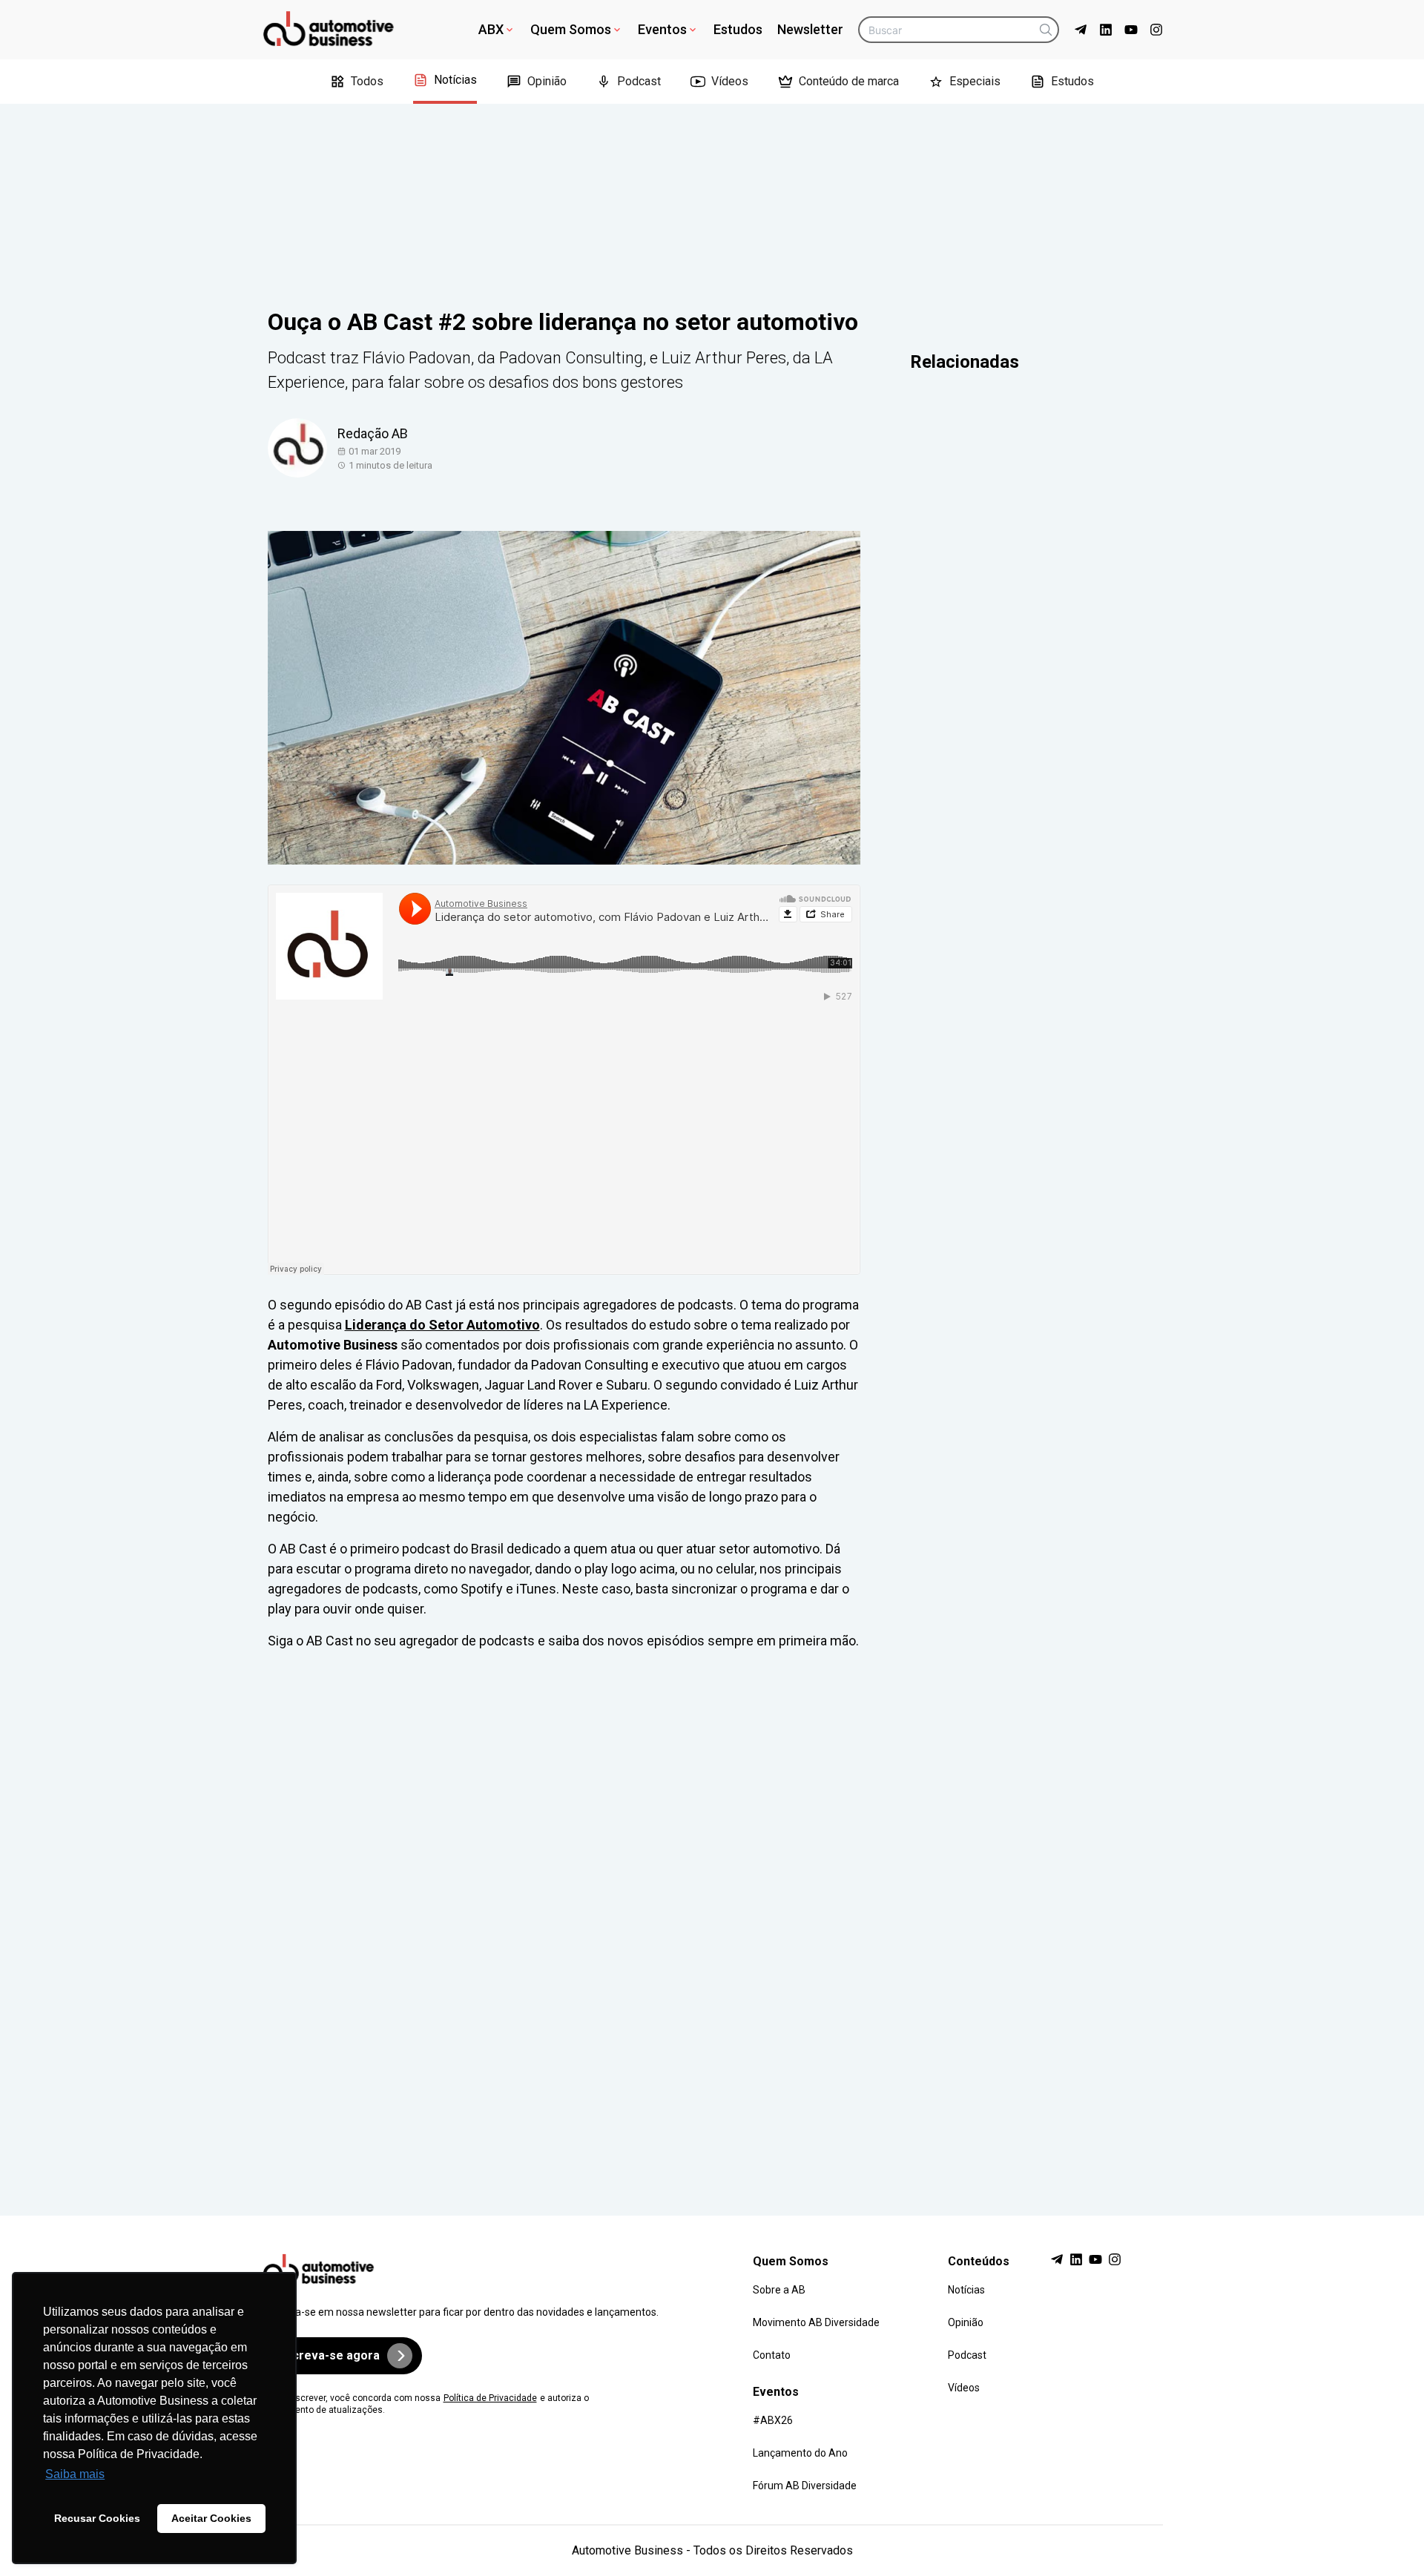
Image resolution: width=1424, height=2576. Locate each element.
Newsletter (810, 29)
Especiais (975, 81)
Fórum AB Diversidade (805, 2486)
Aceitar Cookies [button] (211, 2518)
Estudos (738, 29)
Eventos (662, 29)
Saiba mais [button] (75, 2474)
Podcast (639, 81)
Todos (367, 81)
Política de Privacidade (490, 2398)
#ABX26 (773, 2420)
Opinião (547, 81)
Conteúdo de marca (849, 81)
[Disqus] (712, 1919)
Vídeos (730, 81)
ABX (491, 29)
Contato (772, 2355)
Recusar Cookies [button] (97, 2518)
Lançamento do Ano (800, 2453)
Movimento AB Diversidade (816, 2322)
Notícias (455, 80)
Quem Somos (571, 29)
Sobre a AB (779, 2290)
